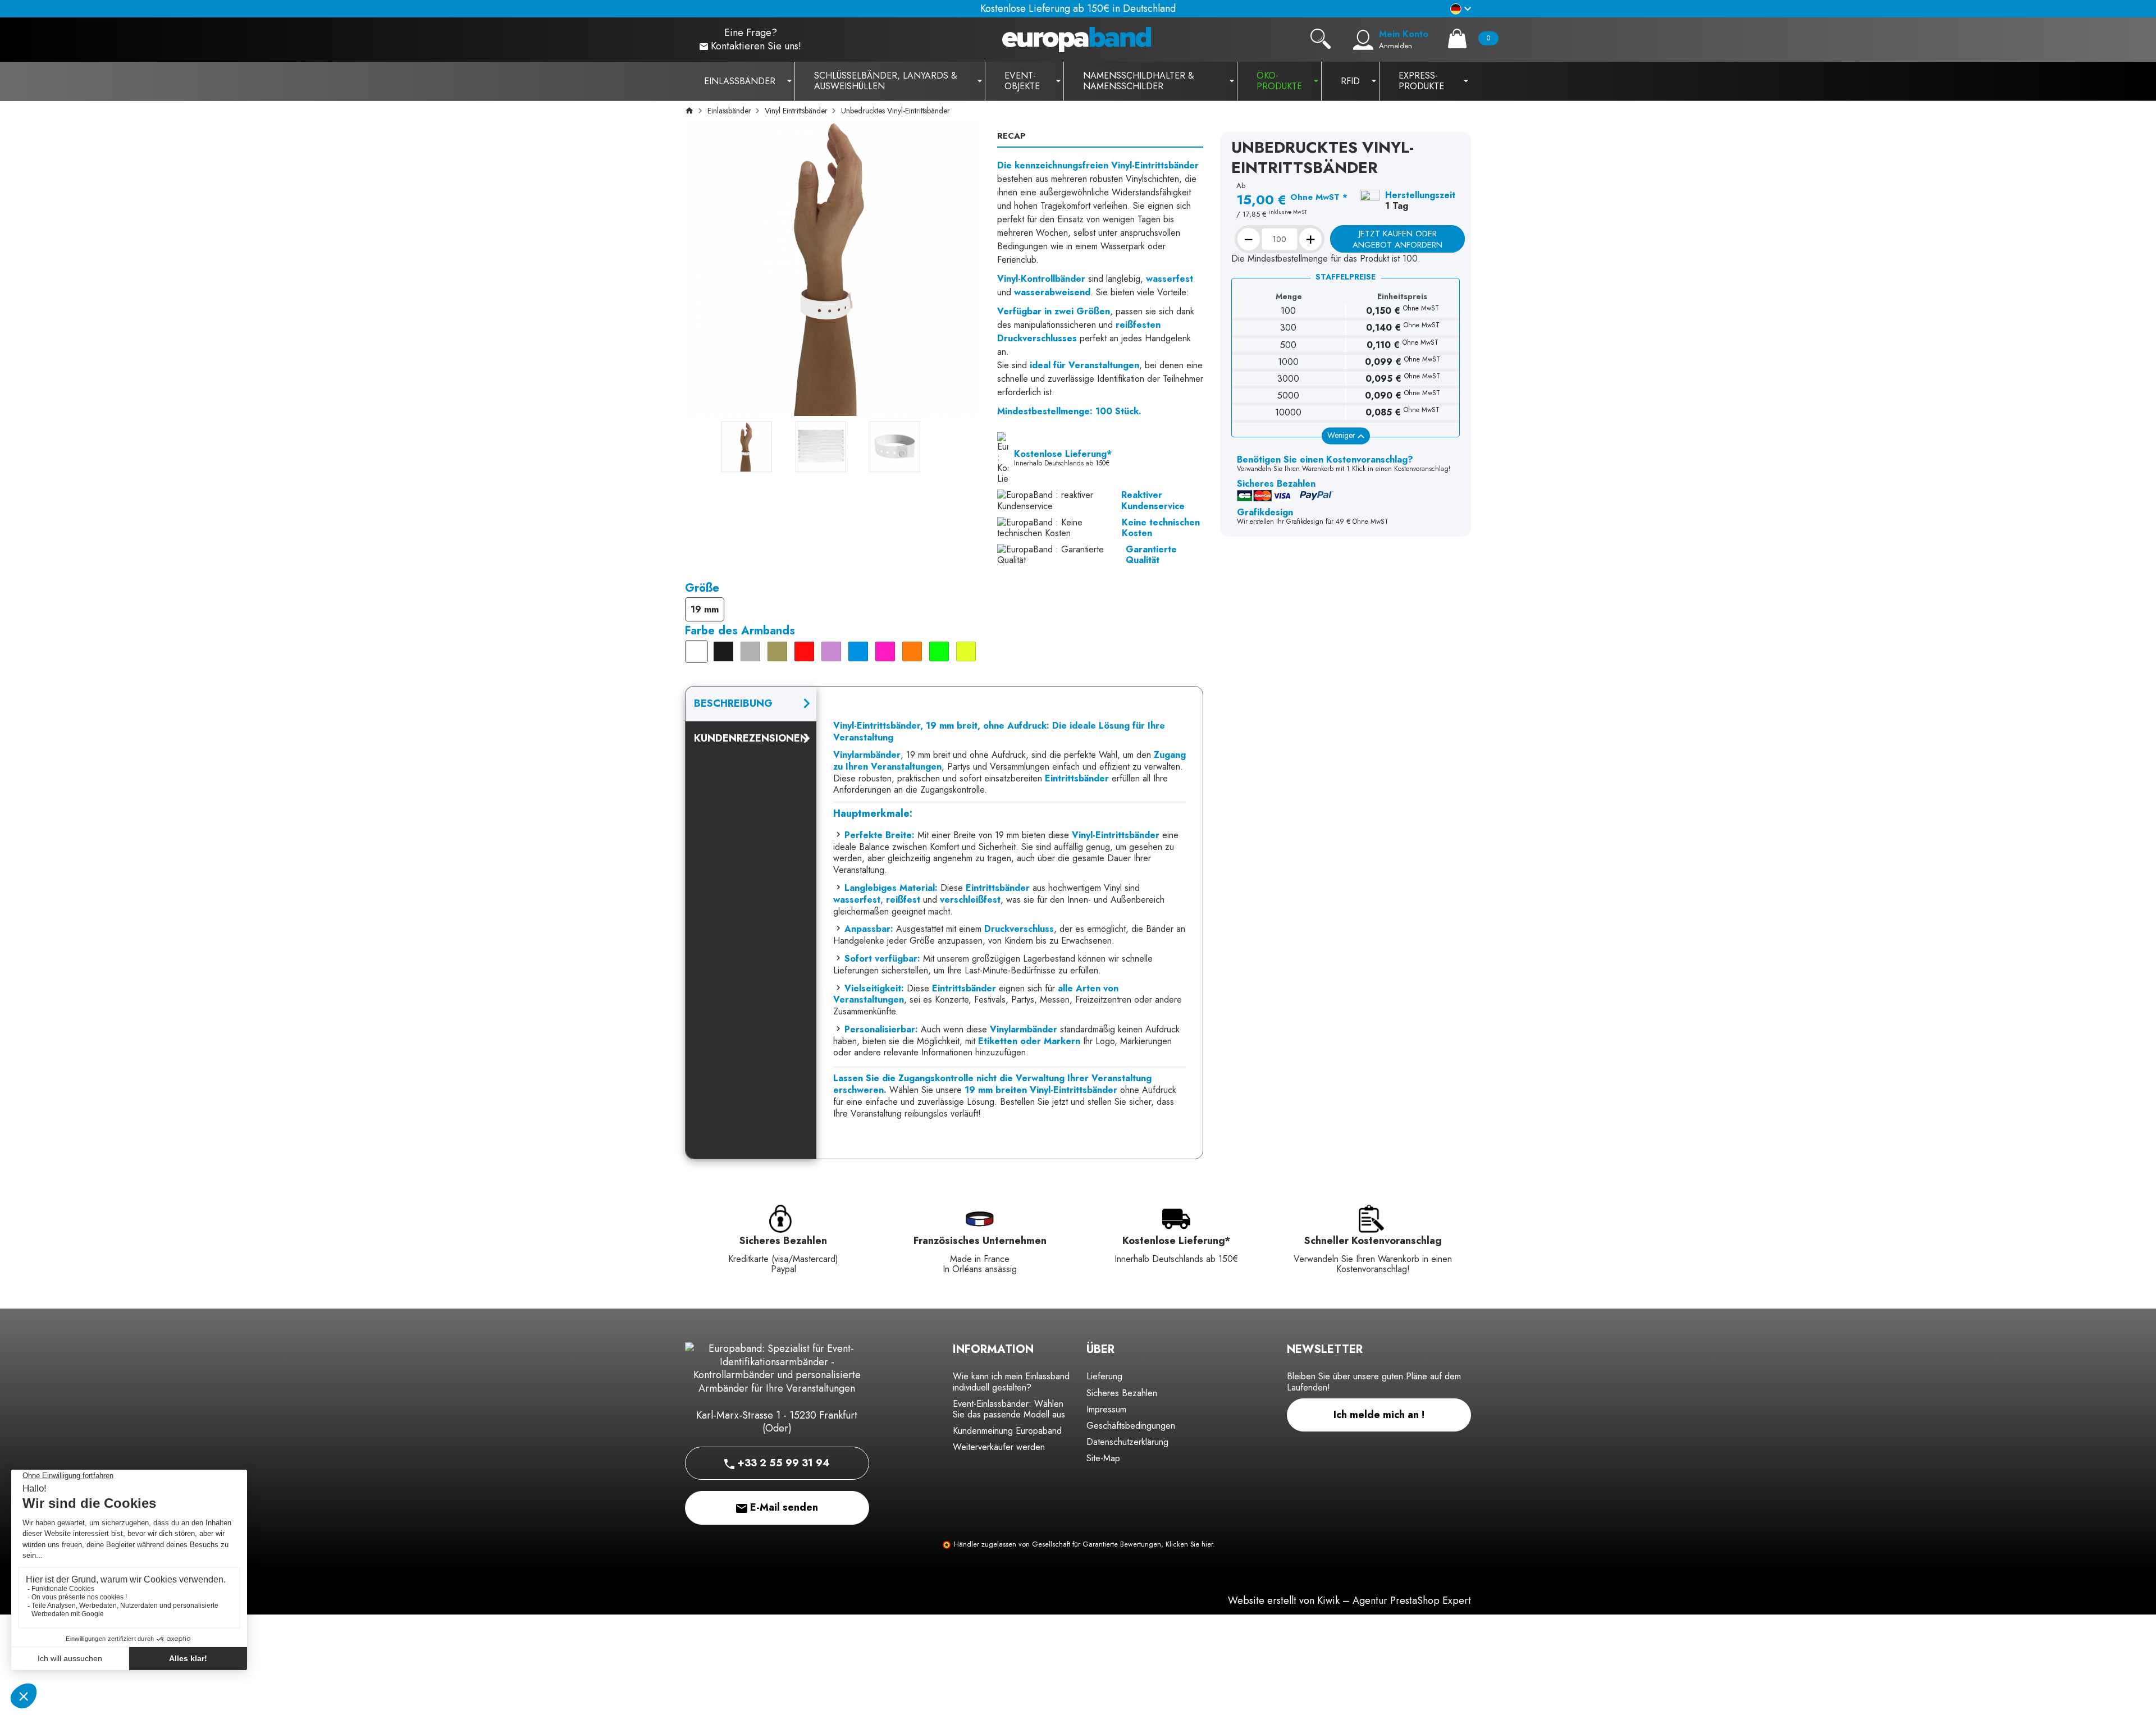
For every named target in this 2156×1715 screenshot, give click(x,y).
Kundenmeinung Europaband (1007, 1431)
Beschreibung (733, 703)
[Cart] (1457, 38)
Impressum (1106, 1409)
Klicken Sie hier (1189, 1544)
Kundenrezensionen (751, 738)
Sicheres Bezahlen (1122, 1393)
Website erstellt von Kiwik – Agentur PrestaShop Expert (1349, 1600)
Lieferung (1104, 1376)
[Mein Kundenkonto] (1363, 40)
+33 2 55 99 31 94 (782, 1463)
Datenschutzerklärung (1127, 1442)
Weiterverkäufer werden (999, 1447)
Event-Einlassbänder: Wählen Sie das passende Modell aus (1009, 1409)
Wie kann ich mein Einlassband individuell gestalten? (1011, 1382)
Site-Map (1103, 1458)
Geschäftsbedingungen (1131, 1426)
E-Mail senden (783, 1507)
